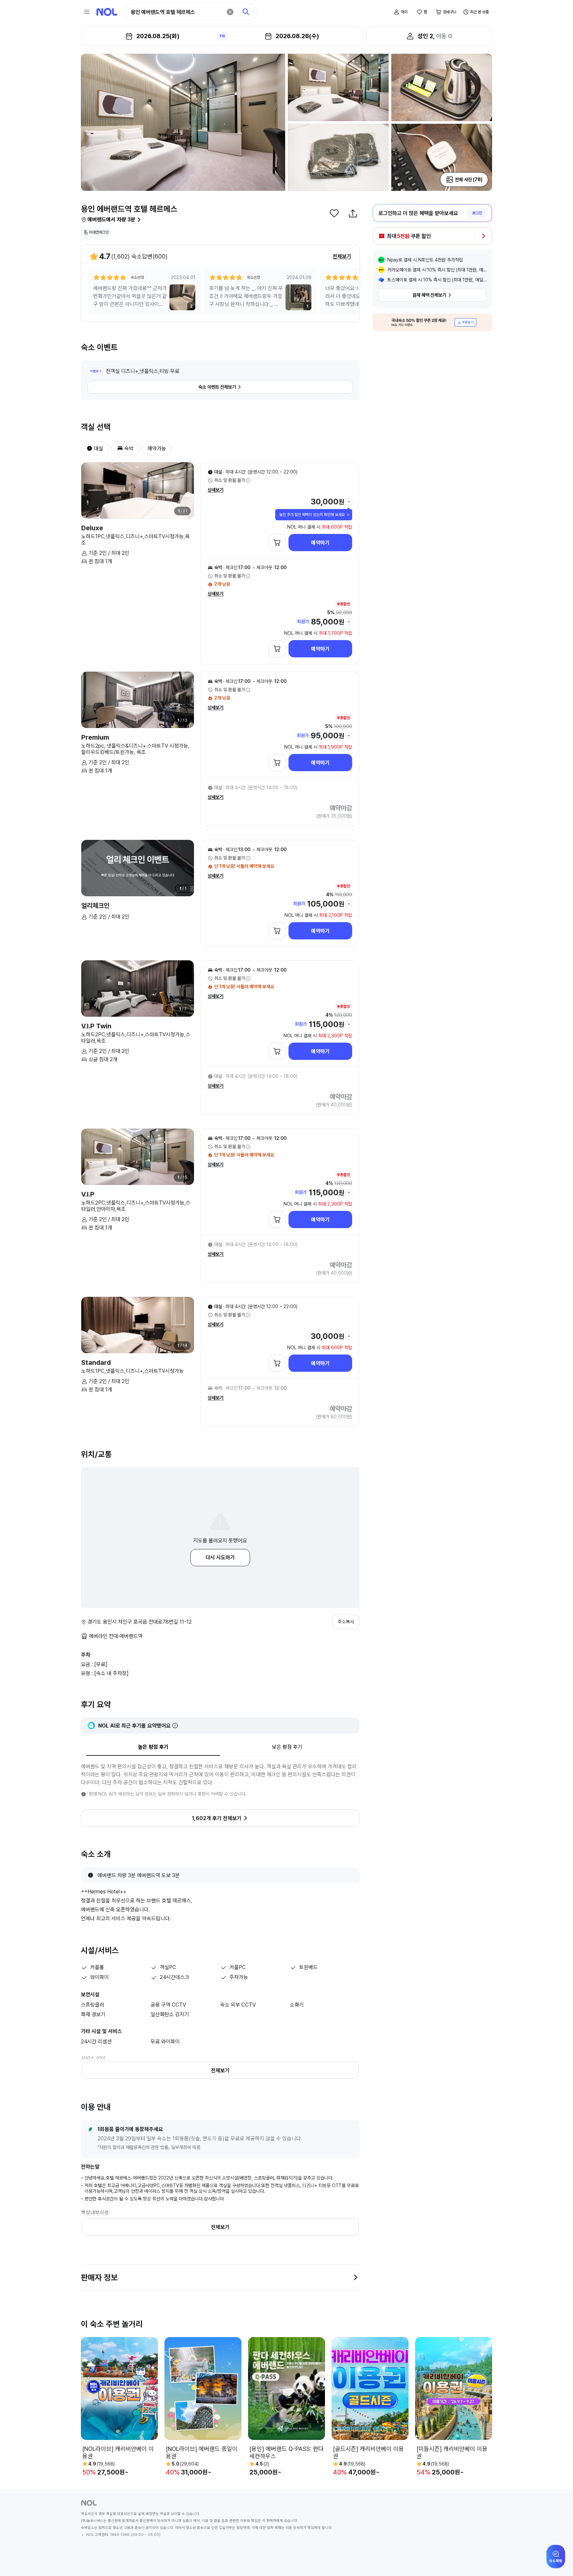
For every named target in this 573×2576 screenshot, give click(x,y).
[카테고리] (87, 12)
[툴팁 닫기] (348, 515)
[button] (87, 448)
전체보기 (342, 256)
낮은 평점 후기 (287, 1747)
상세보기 (216, 490)
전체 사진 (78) (469, 180)
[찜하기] (334, 213)
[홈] (107, 12)
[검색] (246, 12)
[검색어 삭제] (230, 12)
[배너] (432, 322)
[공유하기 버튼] (353, 213)
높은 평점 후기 (153, 1747)
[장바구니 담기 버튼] (277, 543)
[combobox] (176, 12)
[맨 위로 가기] (557, 2560)
